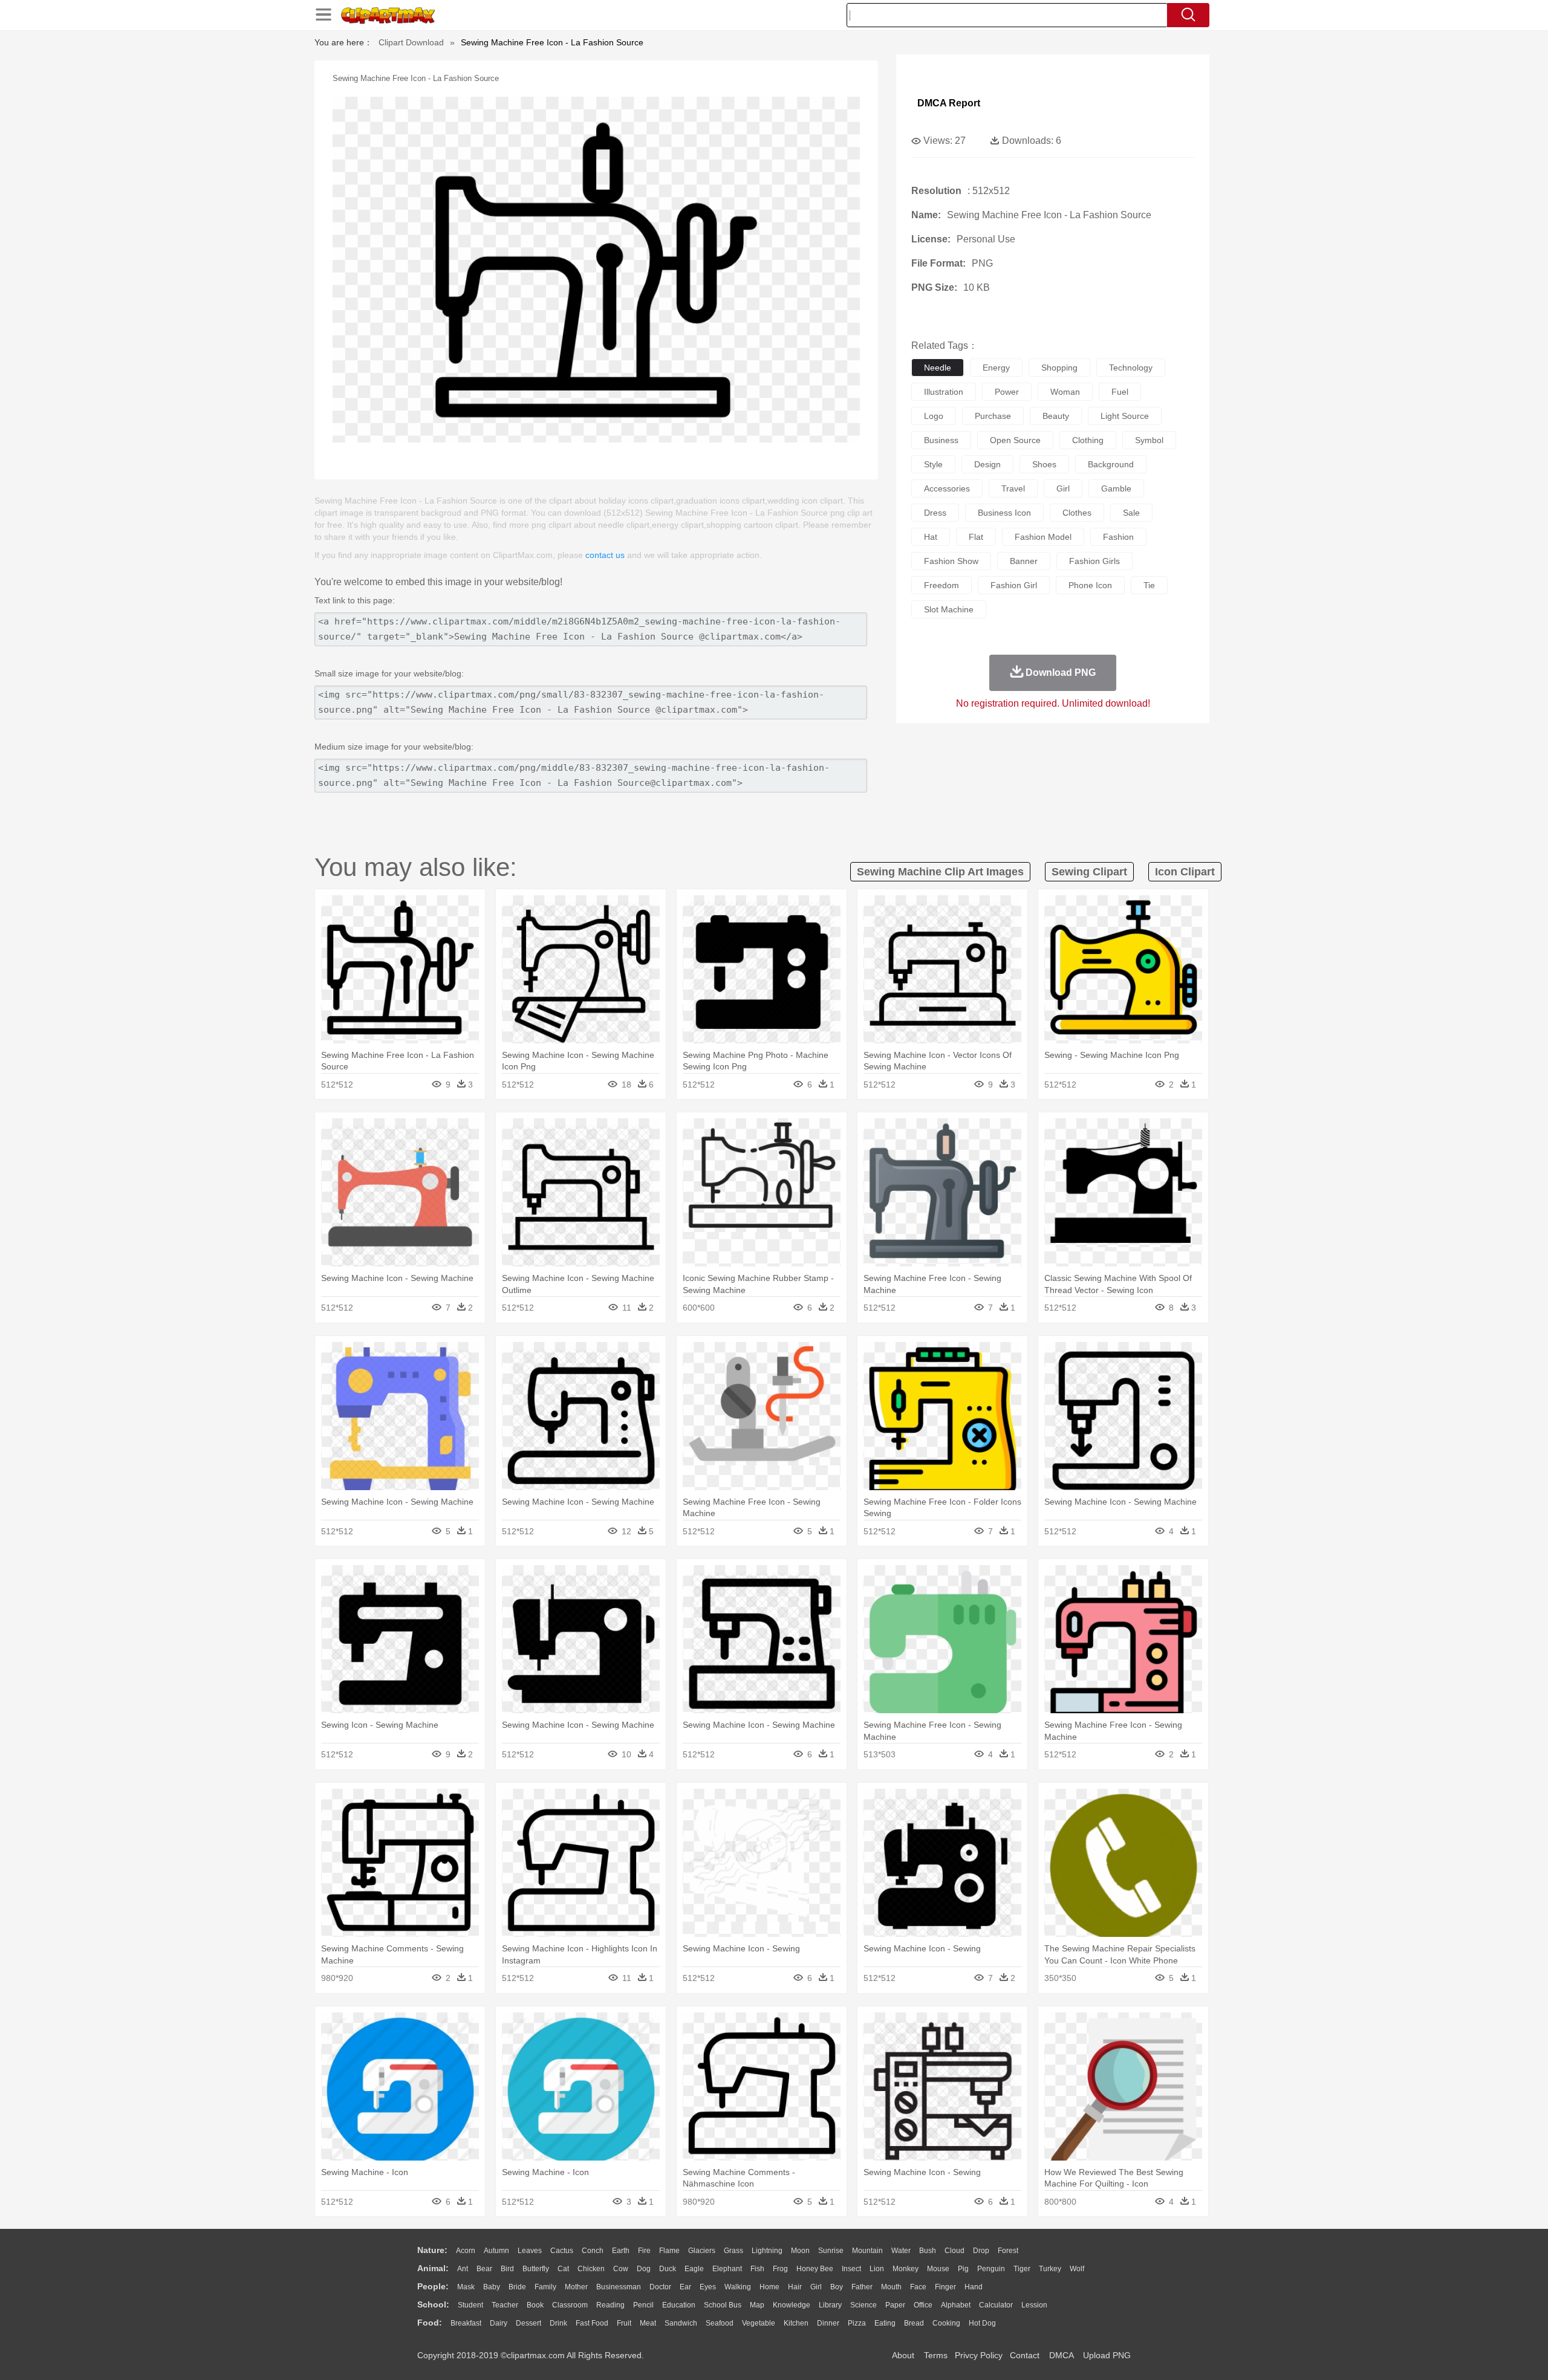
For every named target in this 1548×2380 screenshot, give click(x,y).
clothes (1077, 513)
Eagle (694, 2269)
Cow (621, 2269)
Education (679, 2305)
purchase (993, 416)
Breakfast (466, 2323)
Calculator (996, 2305)
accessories (947, 488)
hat (931, 537)
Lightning (767, 2251)
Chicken (591, 2269)
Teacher (505, 2305)
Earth (621, 2251)
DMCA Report (949, 103)
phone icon (1090, 585)
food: (430, 2323)
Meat (648, 2323)
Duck (668, 2269)
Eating (885, 2323)
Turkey (1050, 2269)
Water (901, 2251)
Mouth (891, 2287)
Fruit (624, 2323)
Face (918, 2287)
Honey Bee (815, 2269)
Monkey (906, 2269)
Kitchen (796, 2323)
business (941, 440)
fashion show (951, 561)
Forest (1008, 2251)
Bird (507, 2269)
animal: (433, 2268)
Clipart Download (411, 42)
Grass (733, 2251)
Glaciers (702, 2251)
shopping (1059, 368)
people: (433, 2286)
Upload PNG (1107, 2355)
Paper (895, 2305)
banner (1024, 561)
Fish (757, 2269)
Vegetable (759, 2323)
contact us (605, 555)
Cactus (562, 2251)
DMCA (1061, 2355)
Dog (644, 2269)
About (903, 2355)
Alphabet (956, 2305)
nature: (432, 2250)
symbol (1149, 440)
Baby (492, 2287)
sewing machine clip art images (940, 872)
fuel (1120, 392)
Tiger (1022, 2269)
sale (1131, 513)
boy (837, 2287)
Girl (816, 2287)
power (1007, 392)
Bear (484, 2269)
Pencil (643, 2305)
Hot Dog (982, 2323)
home (769, 2287)
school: (433, 2304)
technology (1131, 368)
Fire (644, 2251)
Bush (928, 2251)
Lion (877, 2269)
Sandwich (681, 2323)
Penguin (991, 2269)
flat (976, 537)
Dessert (528, 2323)
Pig (963, 2269)
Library (830, 2305)
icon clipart (1185, 872)
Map (757, 2305)
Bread (914, 2323)
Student (470, 2305)
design (987, 464)
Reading (610, 2305)
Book (535, 2305)
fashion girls (1094, 561)
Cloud (954, 2251)
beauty (1056, 416)
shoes (1044, 464)
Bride (517, 2287)
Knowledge (792, 2305)
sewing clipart (1089, 872)
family (545, 2287)
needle (938, 368)
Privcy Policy (979, 2355)
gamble (1116, 488)
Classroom (570, 2305)
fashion (1118, 537)
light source (1125, 416)
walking (738, 2287)
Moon (800, 2251)
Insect (851, 2269)
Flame (669, 2251)
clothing (1088, 440)
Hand (974, 2287)
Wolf (1077, 2269)
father (862, 2287)
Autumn (496, 2251)
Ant (463, 2269)
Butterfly (536, 2269)
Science (863, 2305)
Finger (945, 2287)
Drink (558, 2323)
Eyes (708, 2287)
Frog (780, 2269)
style (933, 464)
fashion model (1043, 537)
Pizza (857, 2323)
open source (1015, 440)
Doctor (660, 2287)
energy (996, 368)
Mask (466, 2287)
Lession (1034, 2305)
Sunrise (831, 2251)
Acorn (466, 2251)
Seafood (720, 2323)
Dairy (499, 2323)
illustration (944, 392)
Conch (593, 2251)
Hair (795, 2287)
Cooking (946, 2323)
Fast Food (592, 2323)
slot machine (949, 609)
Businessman (619, 2287)
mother (576, 2287)
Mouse (938, 2269)
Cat (563, 2269)
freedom (941, 585)
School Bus (723, 2305)
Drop (981, 2251)
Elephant (727, 2269)
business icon (1004, 513)
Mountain (867, 2251)
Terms (936, 2355)
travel (1013, 488)
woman (1065, 392)
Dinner (828, 2323)
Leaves (530, 2251)
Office (923, 2305)
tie (1149, 585)
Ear (685, 2287)
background (1111, 464)
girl (1063, 488)
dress (935, 513)
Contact (1025, 2355)
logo (934, 416)
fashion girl (1014, 585)
